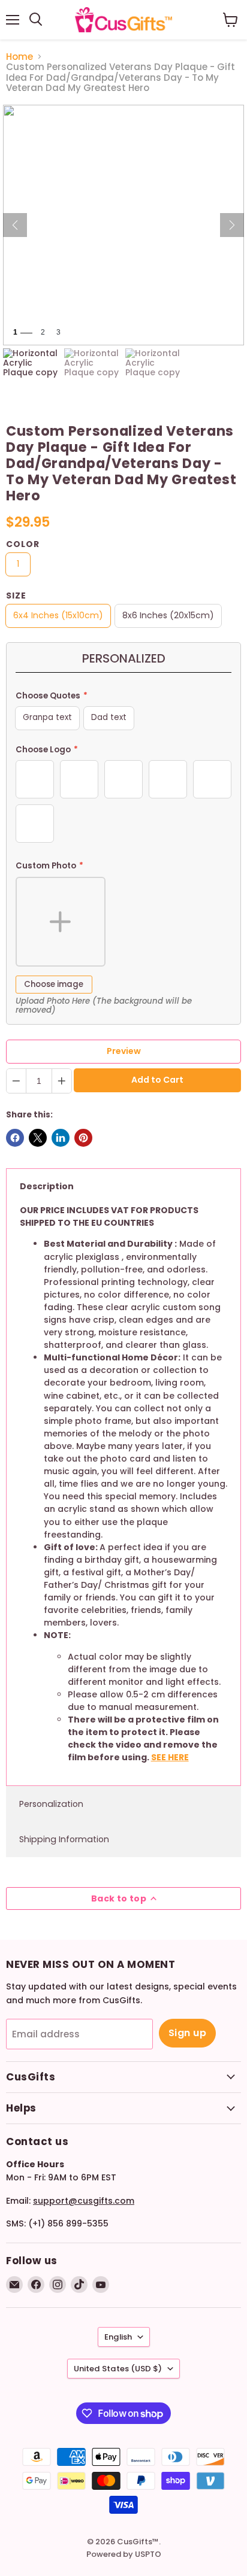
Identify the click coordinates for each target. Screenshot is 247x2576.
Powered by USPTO (124, 2554)
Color (23, 544)
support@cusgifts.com (84, 2201)
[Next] (232, 225)
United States (118, 2369)
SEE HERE (170, 1757)
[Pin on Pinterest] (83, 1138)
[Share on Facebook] (15, 1138)
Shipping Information (64, 1839)
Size (16, 596)
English (118, 2337)
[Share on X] (38, 1138)
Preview (124, 1051)
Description (47, 1186)
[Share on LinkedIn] (61, 1138)
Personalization (51, 1804)
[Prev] (15, 225)
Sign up (187, 2033)
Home (19, 57)
